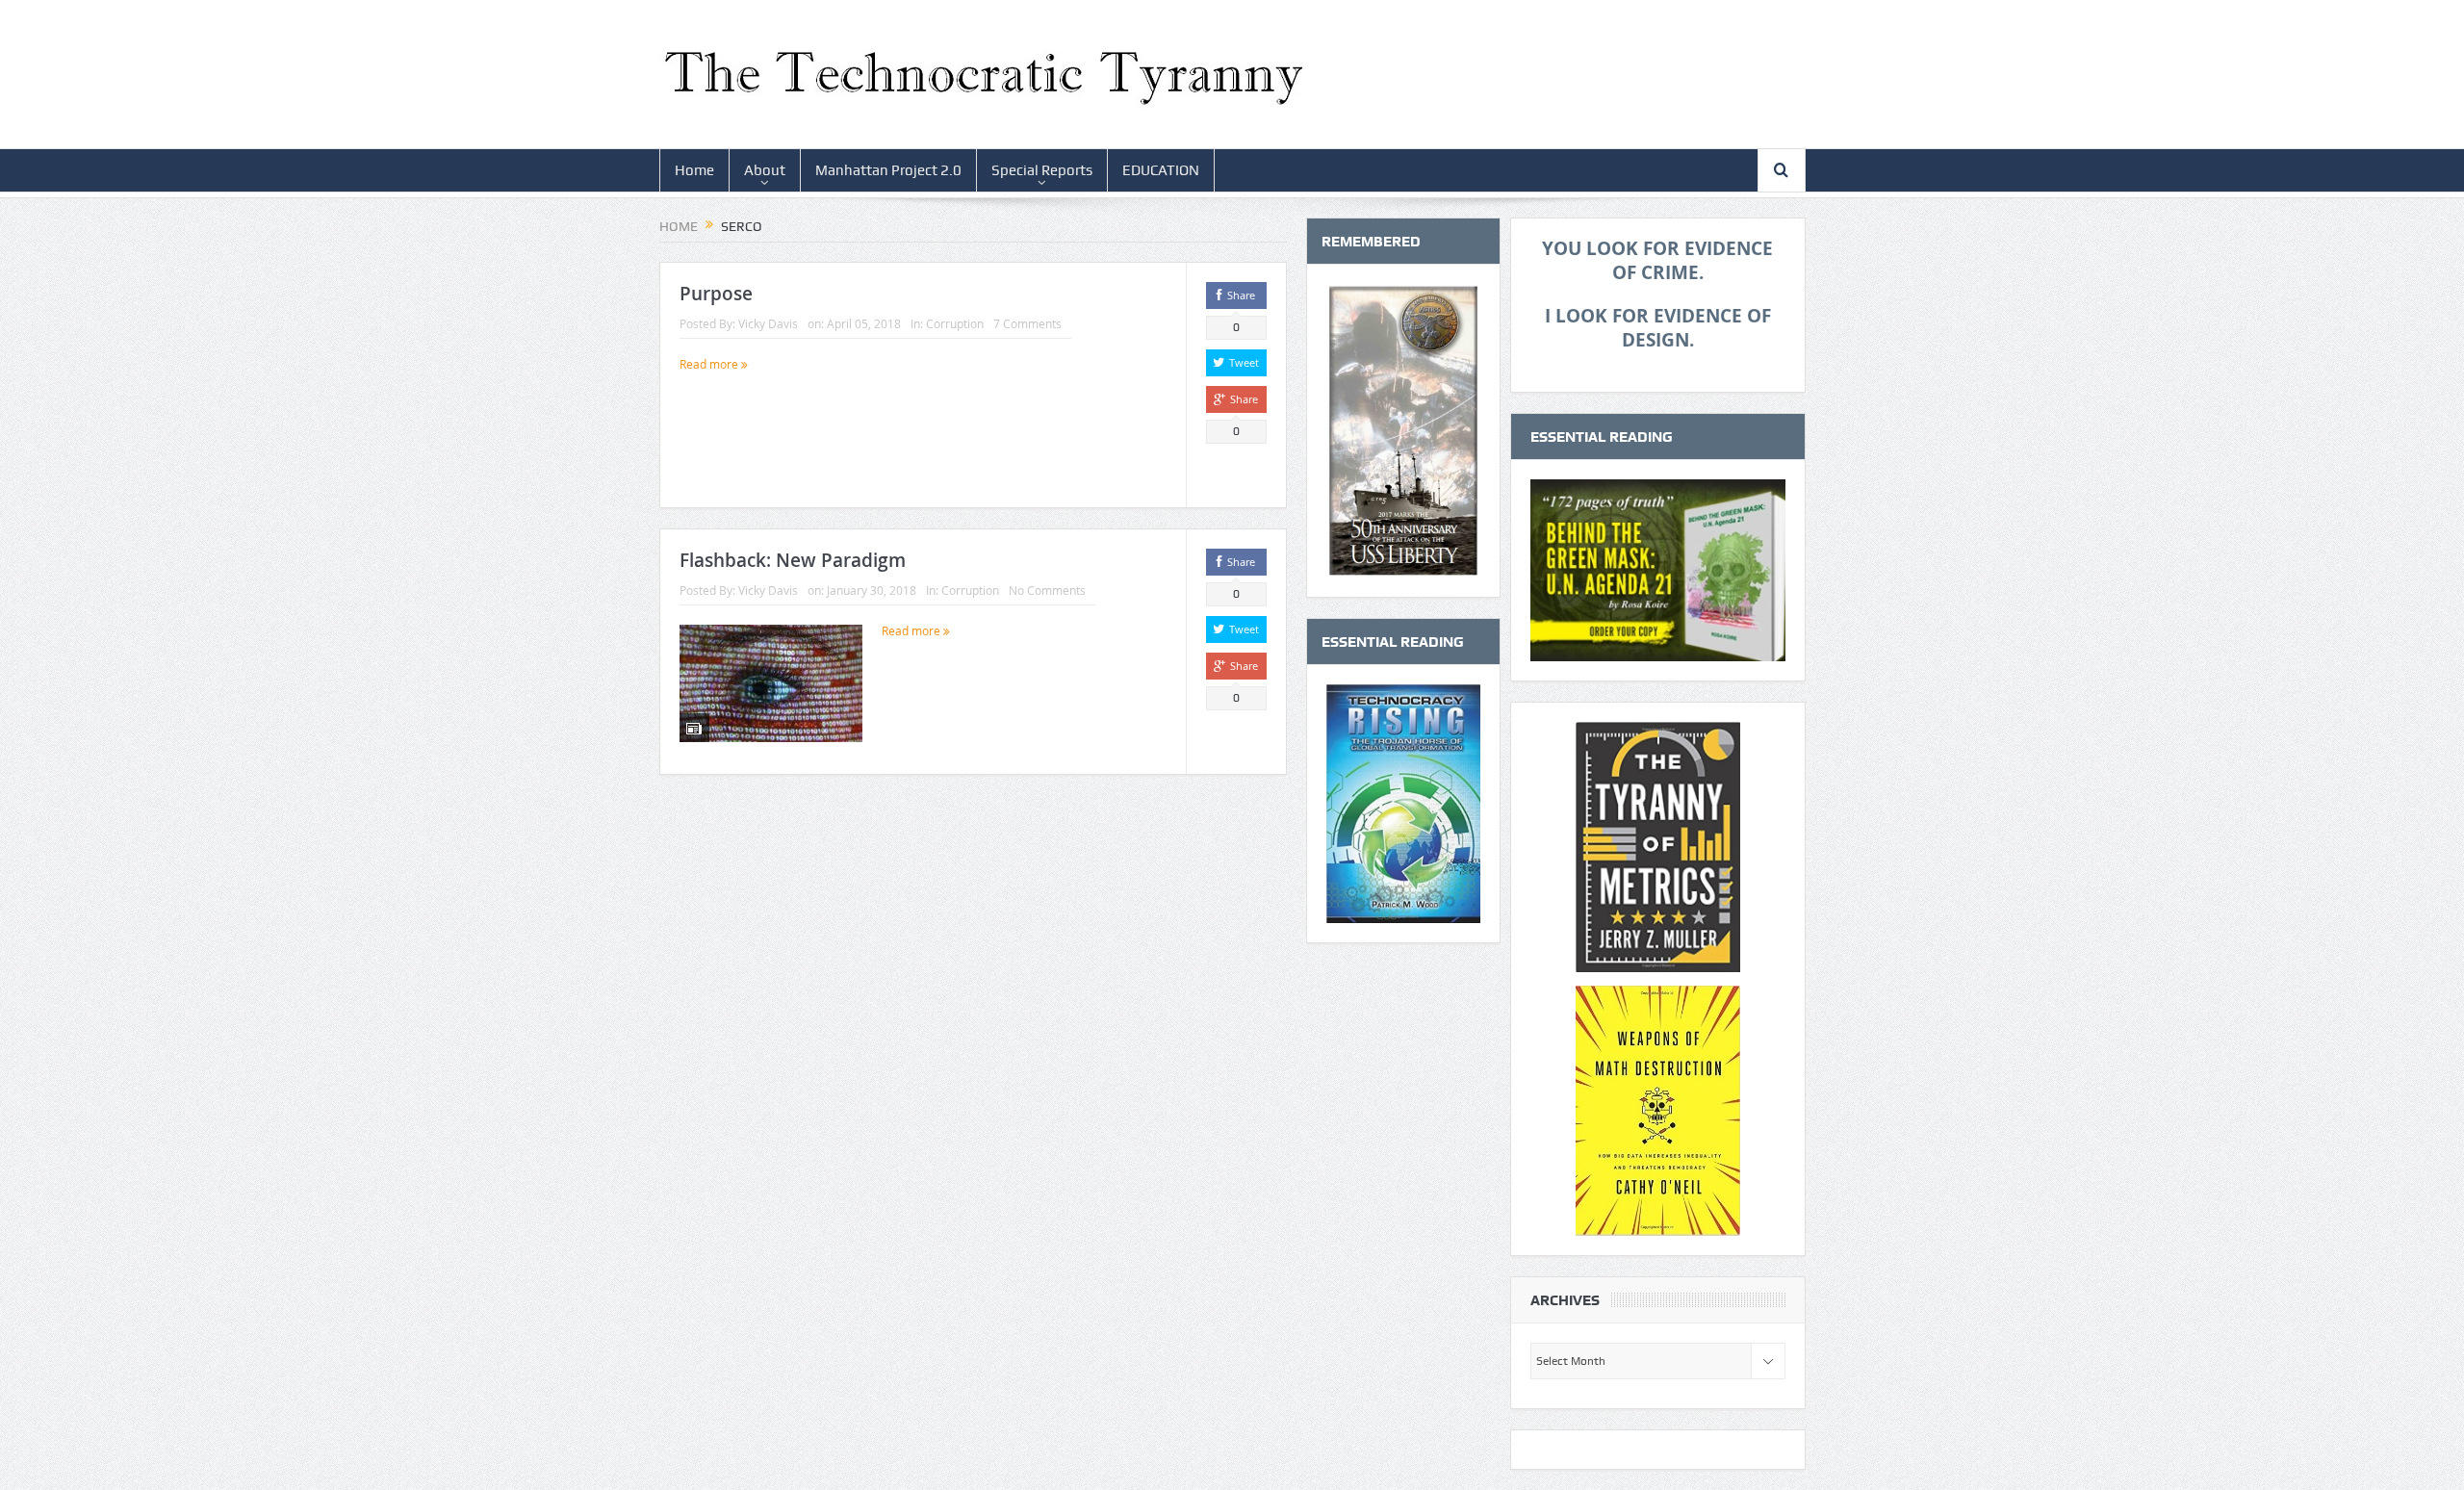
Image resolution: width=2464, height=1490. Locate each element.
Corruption (955, 323)
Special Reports (1042, 170)
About (765, 170)
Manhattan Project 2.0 (888, 170)
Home (694, 170)
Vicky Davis (768, 323)
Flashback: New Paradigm (793, 560)
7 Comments (1027, 323)
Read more (710, 364)
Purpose (716, 294)
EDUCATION (1161, 170)
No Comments (1047, 590)
